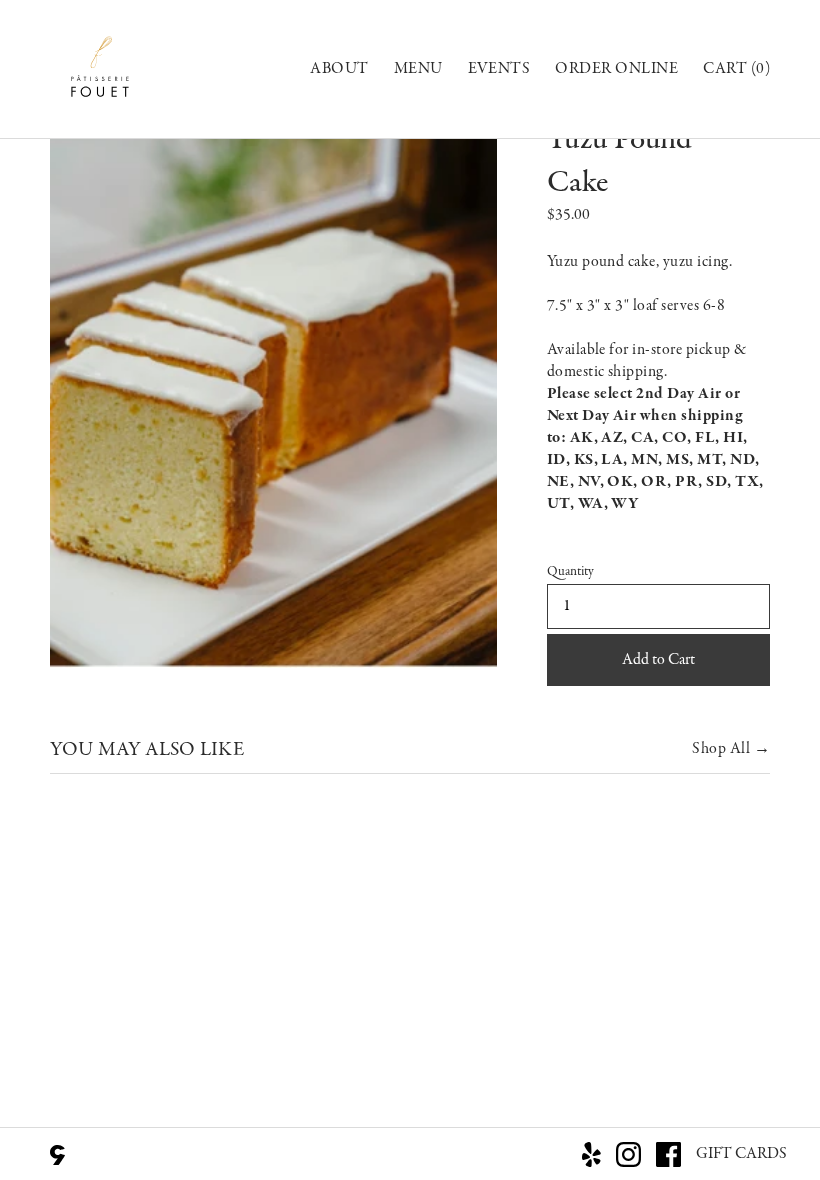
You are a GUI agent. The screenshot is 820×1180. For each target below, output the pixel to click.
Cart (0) (736, 69)
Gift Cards (741, 1154)
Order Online (616, 69)
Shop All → (731, 749)
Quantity (570, 572)
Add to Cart (658, 660)
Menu (418, 69)
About (339, 69)
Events (499, 69)
